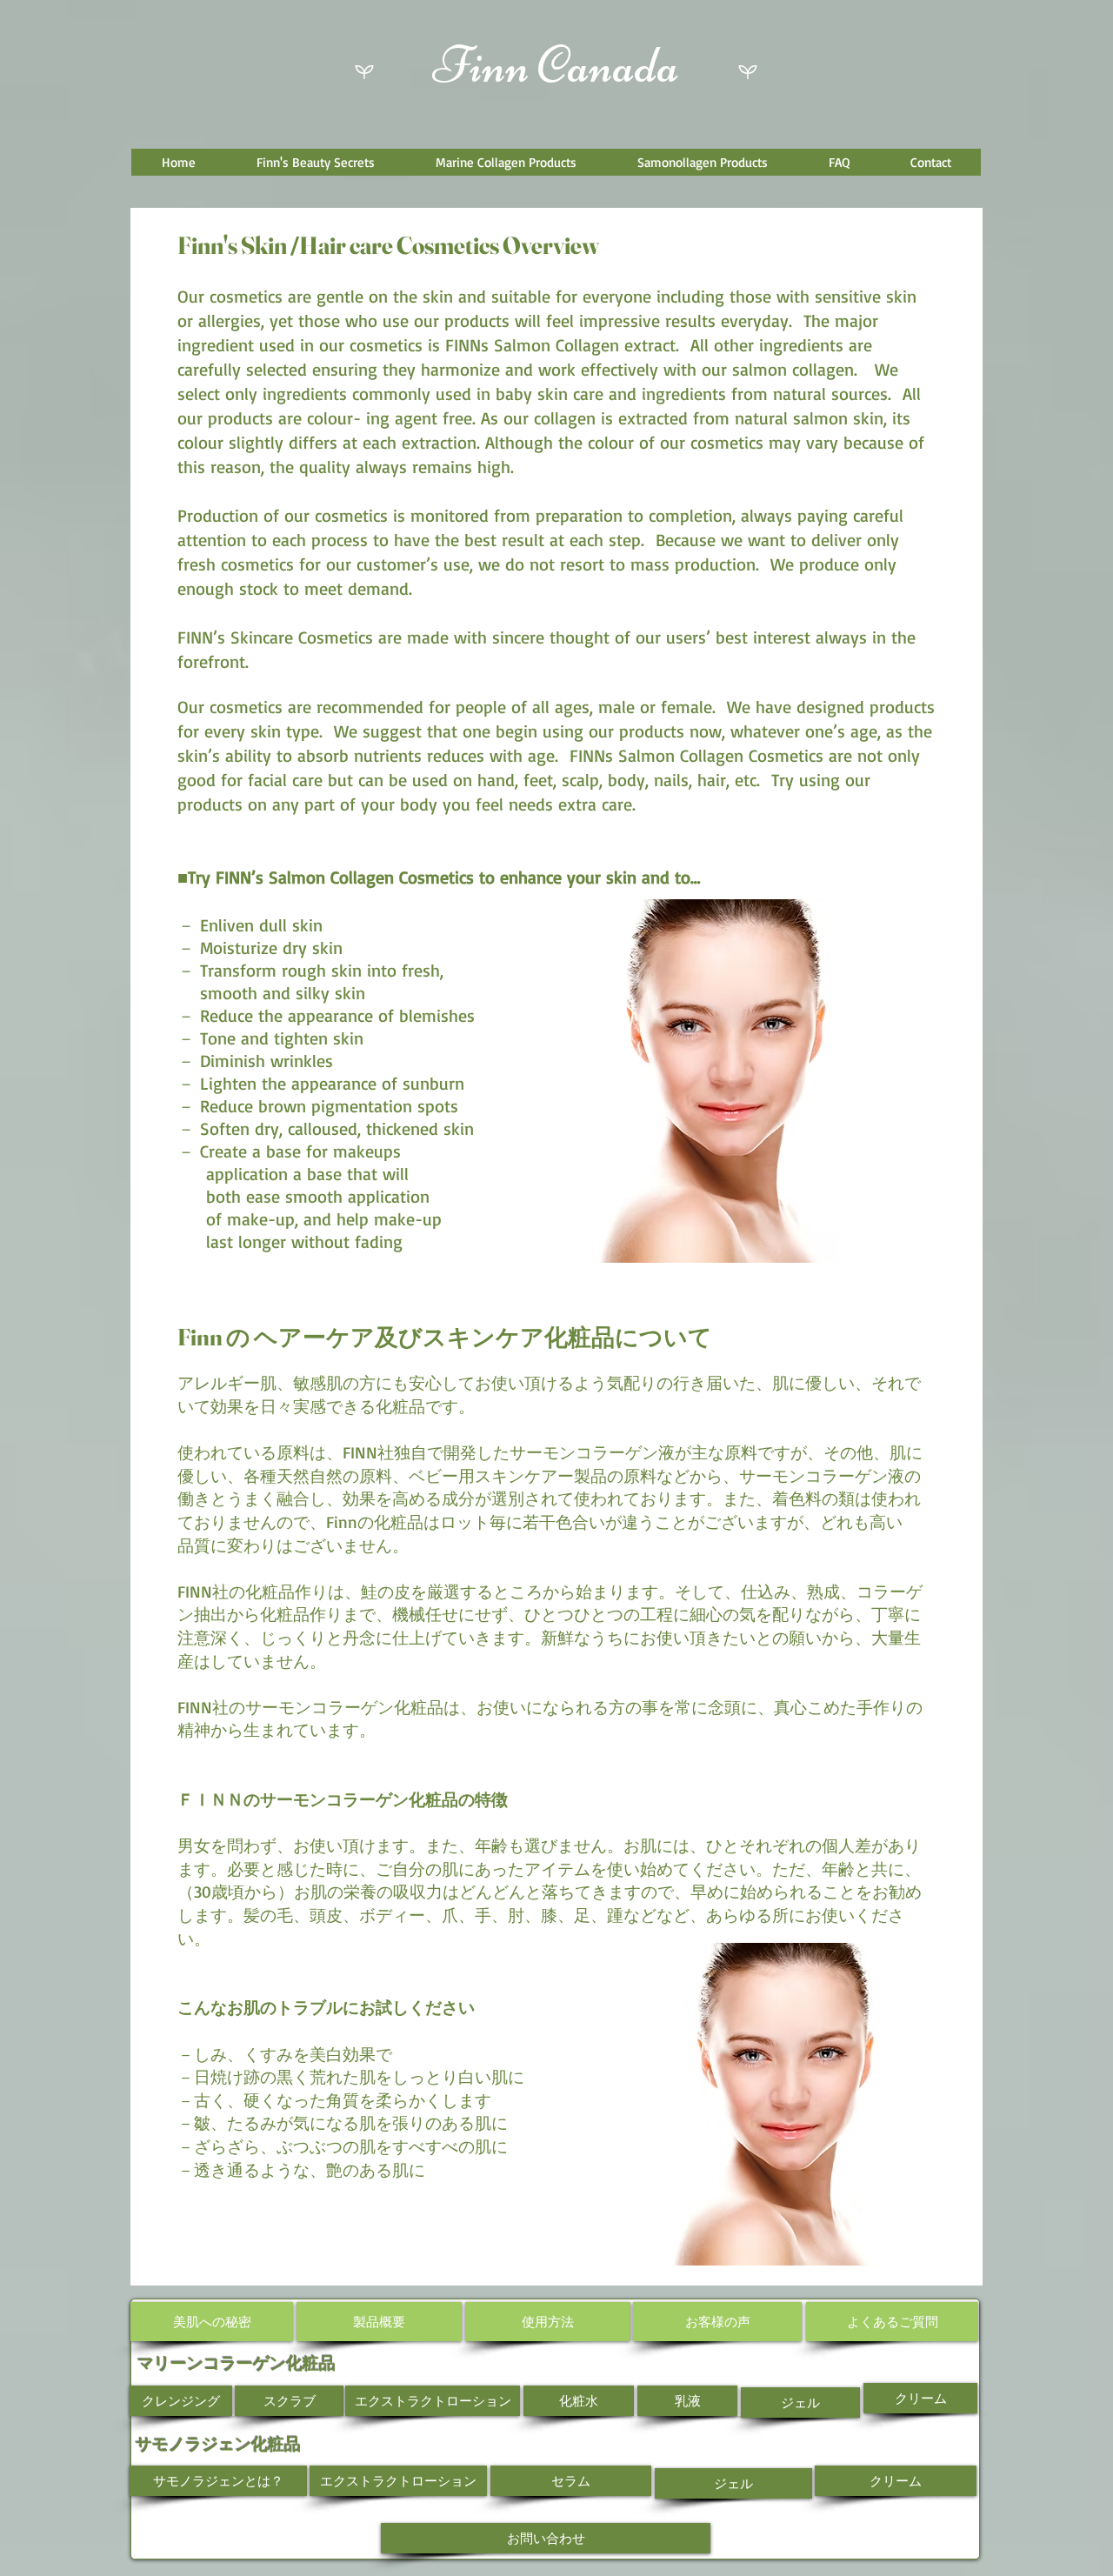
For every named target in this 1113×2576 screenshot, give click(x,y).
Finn (481, 65)
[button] (315, 162)
